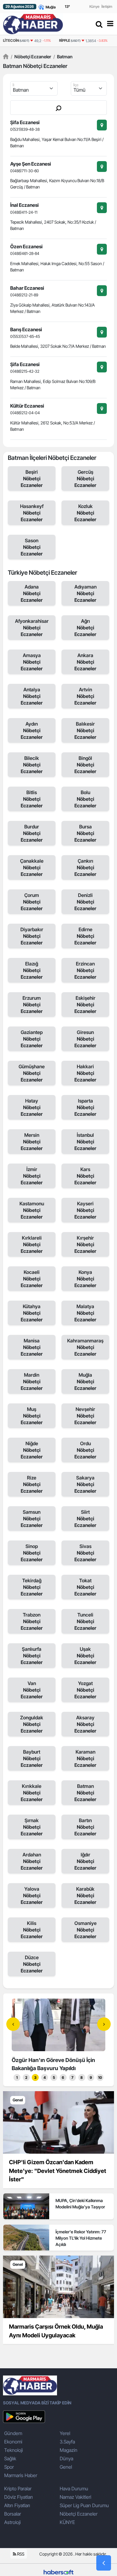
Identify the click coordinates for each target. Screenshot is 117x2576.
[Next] (104, 2024)
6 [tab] (63, 2077)
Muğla (85, 1381)
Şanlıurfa (32, 1656)
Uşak (85, 1656)
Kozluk (85, 513)
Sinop (32, 1553)
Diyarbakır (32, 936)
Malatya (85, 1313)
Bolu (85, 799)
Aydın (32, 730)
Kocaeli (32, 1279)
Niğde (32, 1450)
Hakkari (85, 1073)
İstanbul (85, 1142)
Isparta (85, 1107)
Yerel (65, 2433)
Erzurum (32, 1005)
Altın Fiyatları (17, 2505)
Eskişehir (85, 1005)
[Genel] (58, 2122)
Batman (63, 57)
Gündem (13, 2433)
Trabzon (32, 1621)
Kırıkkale (32, 1793)
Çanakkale (32, 867)
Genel (66, 2467)
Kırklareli (32, 1244)
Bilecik (32, 765)
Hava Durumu (74, 2489)
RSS (20, 2554)
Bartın (85, 1827)
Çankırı (85, 867)
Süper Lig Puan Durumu (84, 2505)
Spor (9, 2467)
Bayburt (32, 1758)
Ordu (85, 1450)
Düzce (32, 1964)
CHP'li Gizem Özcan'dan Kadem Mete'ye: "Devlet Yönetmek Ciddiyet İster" (58, 2171)
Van (32, 1690)
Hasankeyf (32, 513)
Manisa (32, 1347)
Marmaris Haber (21, 2475)
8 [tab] (82, 2077)
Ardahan (32, 1861)
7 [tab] (72, 2077)
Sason (32, 547)
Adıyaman (85, 593)
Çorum (32, 902)
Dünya (66, 2458)
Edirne (85, 936)
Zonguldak (32, 1724)
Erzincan (85, 970)
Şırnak (32, 1827)
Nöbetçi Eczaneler (31, 57)
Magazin (69, 2450)
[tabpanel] (58, 2036)
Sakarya (85, 1484)
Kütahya (32, 1313)
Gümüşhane (32, 1073)
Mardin (32, 1381)
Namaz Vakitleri (75, 2497)
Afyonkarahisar (32, 628)
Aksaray (85, 1724)
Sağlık (10, 2458)
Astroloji (12, 2522)
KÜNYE (67, 2522)
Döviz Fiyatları (18, 2497)
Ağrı (85, 628)
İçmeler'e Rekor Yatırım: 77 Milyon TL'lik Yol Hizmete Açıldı (81, 2238)
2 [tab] (26, 2077)
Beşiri (32, 479)
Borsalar (13, 2514)
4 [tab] (45, 2077)
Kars (85, 1176)
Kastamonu (32, 1210)
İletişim (107, 6)
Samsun (32, 1519)
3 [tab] (35, 2077)
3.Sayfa (67, 2442)
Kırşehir (85, 1244)
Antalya (32, 696)
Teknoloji (13, 2450)
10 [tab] (100, 2077)
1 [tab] (17, 2077)
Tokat (85, 1587)
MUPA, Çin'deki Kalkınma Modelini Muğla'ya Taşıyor (80, 2204)
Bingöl (85, 765)
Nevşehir (85, 1416)
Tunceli (85, 1621)
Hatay (32, 1107)
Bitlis (32, 799)
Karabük (85, 1895)
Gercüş (85, 479)
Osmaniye (85, 1930)
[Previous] (13, 2024)
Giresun (85, 1039)
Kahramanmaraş (85, 1347)
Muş (32, 1416)
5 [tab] (54, 2077)
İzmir (32, 1176)
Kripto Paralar (18, 2489)
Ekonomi (13, 2442)
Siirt (85, 1519)
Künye (94, 6)
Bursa (85, 833)
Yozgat (85, 1690)
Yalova (32, 1895)
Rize (32, 1484)
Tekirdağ (32, 1587)
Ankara (85, 662)
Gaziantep (32, 1039)
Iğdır (85, 1861)
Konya (85, 1279)
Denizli (85, 902)
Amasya (32, 662)
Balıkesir (85, 730)
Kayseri (85, 1210)
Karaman (85, 1758)
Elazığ (32, 970)
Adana (32, 593)
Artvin (85, 696)
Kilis (32, 1930)
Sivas (85, 1553)
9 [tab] (91, 2077)
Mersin (32, 1142)
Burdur (32, 833)
